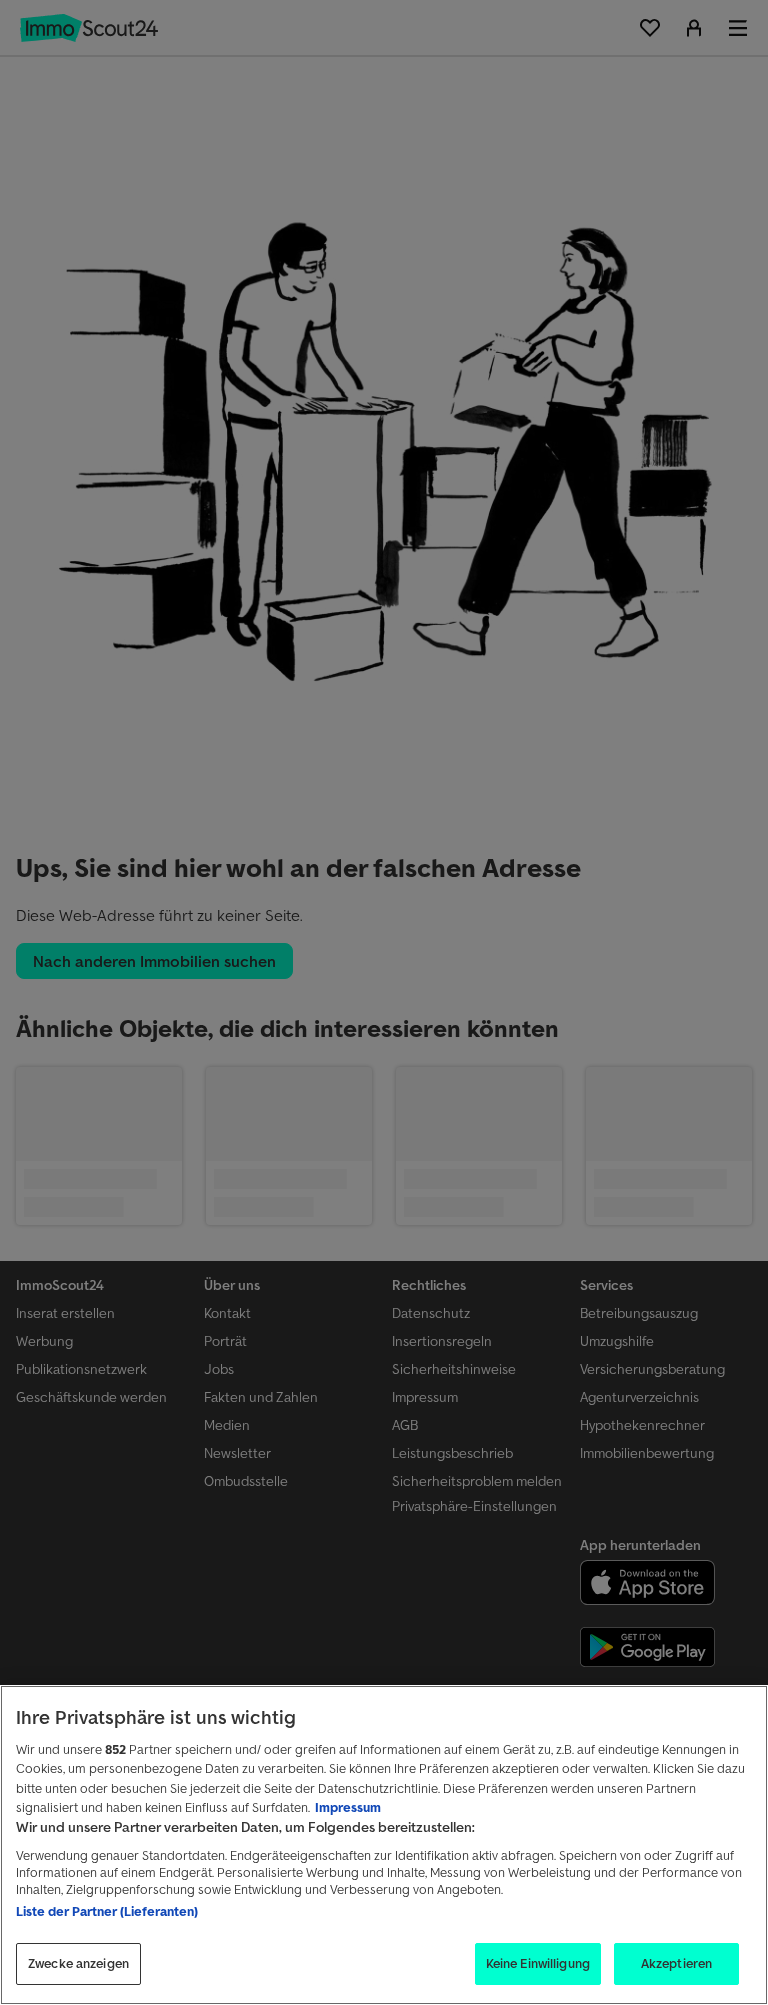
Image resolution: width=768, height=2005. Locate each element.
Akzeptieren (676, 1963)
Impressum (348, 1807)
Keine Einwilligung (538, 1963)
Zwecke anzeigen (78, 1963)
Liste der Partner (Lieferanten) (107, 1911)
